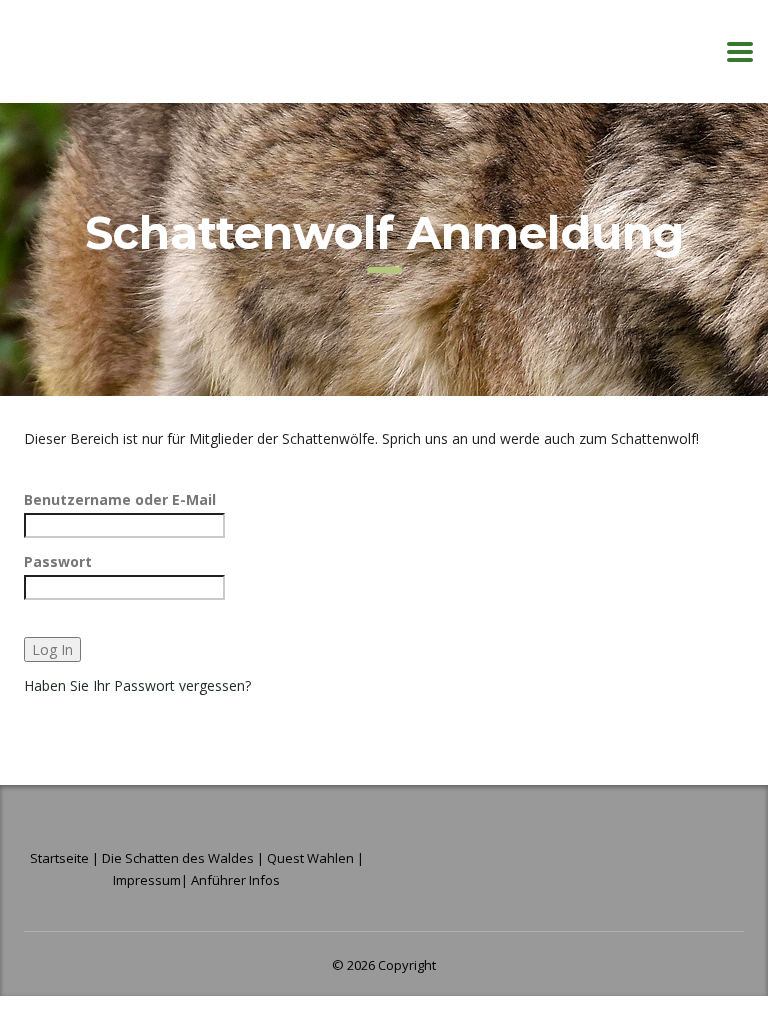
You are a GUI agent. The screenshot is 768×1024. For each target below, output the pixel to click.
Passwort (58, 561)
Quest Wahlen (310, 858)
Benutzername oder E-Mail (120, 499)
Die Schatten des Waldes (178, 858)
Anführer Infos (235, 880)
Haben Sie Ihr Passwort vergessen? (137, 685)
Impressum (147, 880)
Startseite (61, 858)
